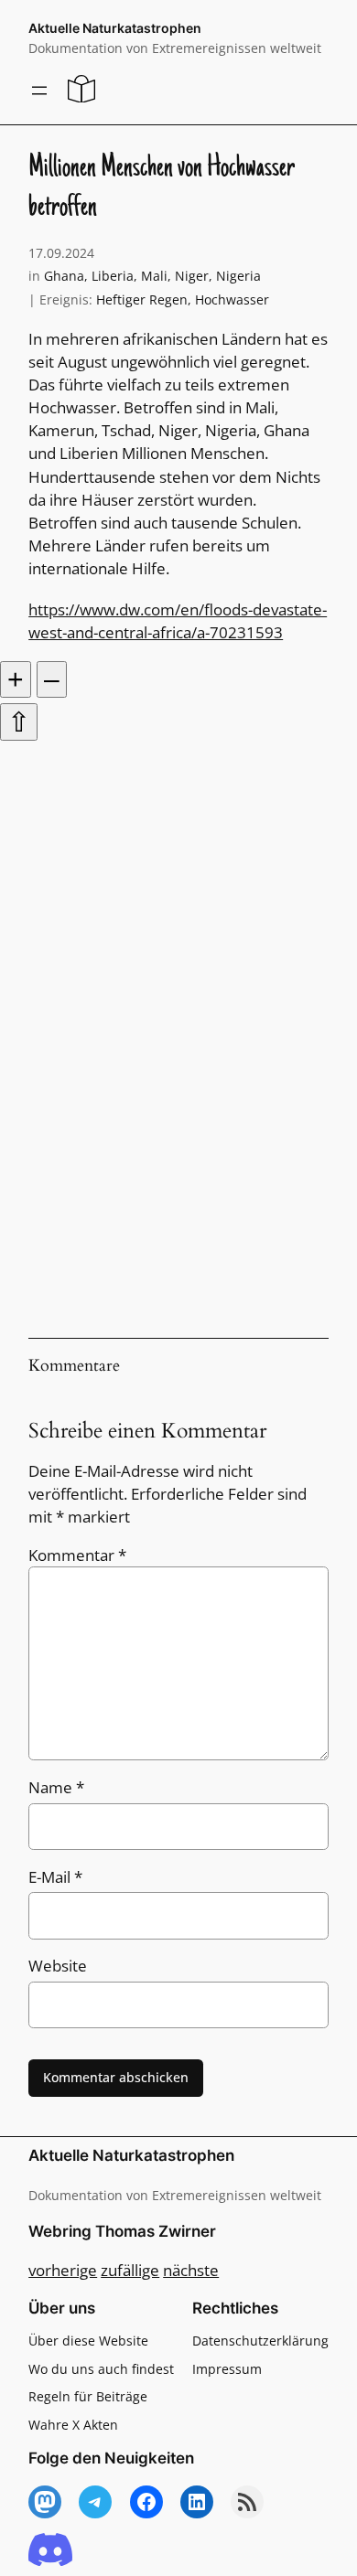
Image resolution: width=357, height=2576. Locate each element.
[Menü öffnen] (39, 91)
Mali (154, 276)
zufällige (130, 2270)
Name (56, 1787)
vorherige (63, 2270)
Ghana (64, 276)
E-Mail (55, 1877)
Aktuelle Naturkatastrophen (115, 28)
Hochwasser (232, 299)
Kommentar (77, 1555)
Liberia (113, 276)
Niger (192, 276)
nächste (191, 2270)
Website (58, 1966)
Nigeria (238, 276)
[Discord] (50, 2551)
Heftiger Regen (142, 299)
